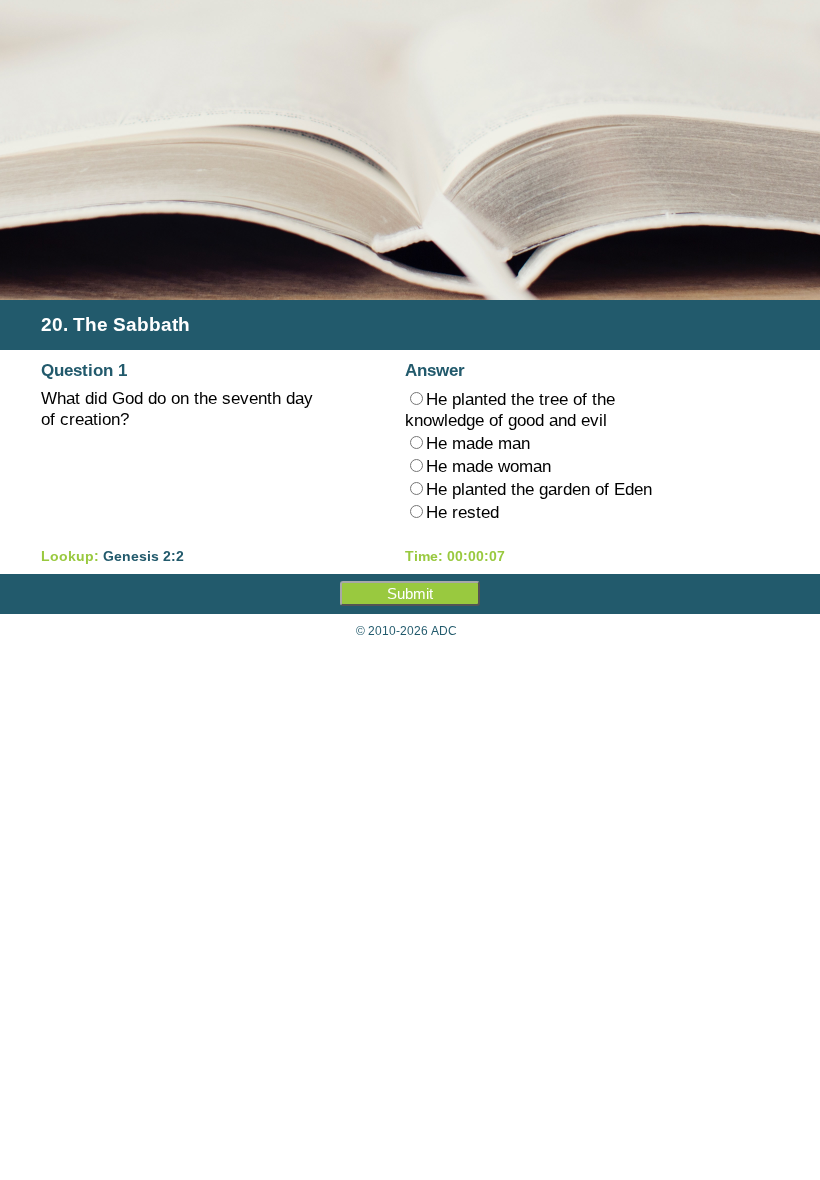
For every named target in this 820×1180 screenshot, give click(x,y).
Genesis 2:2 (143, 556)
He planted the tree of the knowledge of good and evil (510, 409)
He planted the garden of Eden (539, 489)
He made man (478, 443)
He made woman (488, 466)
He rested (462, 512)
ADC (444, 631)
